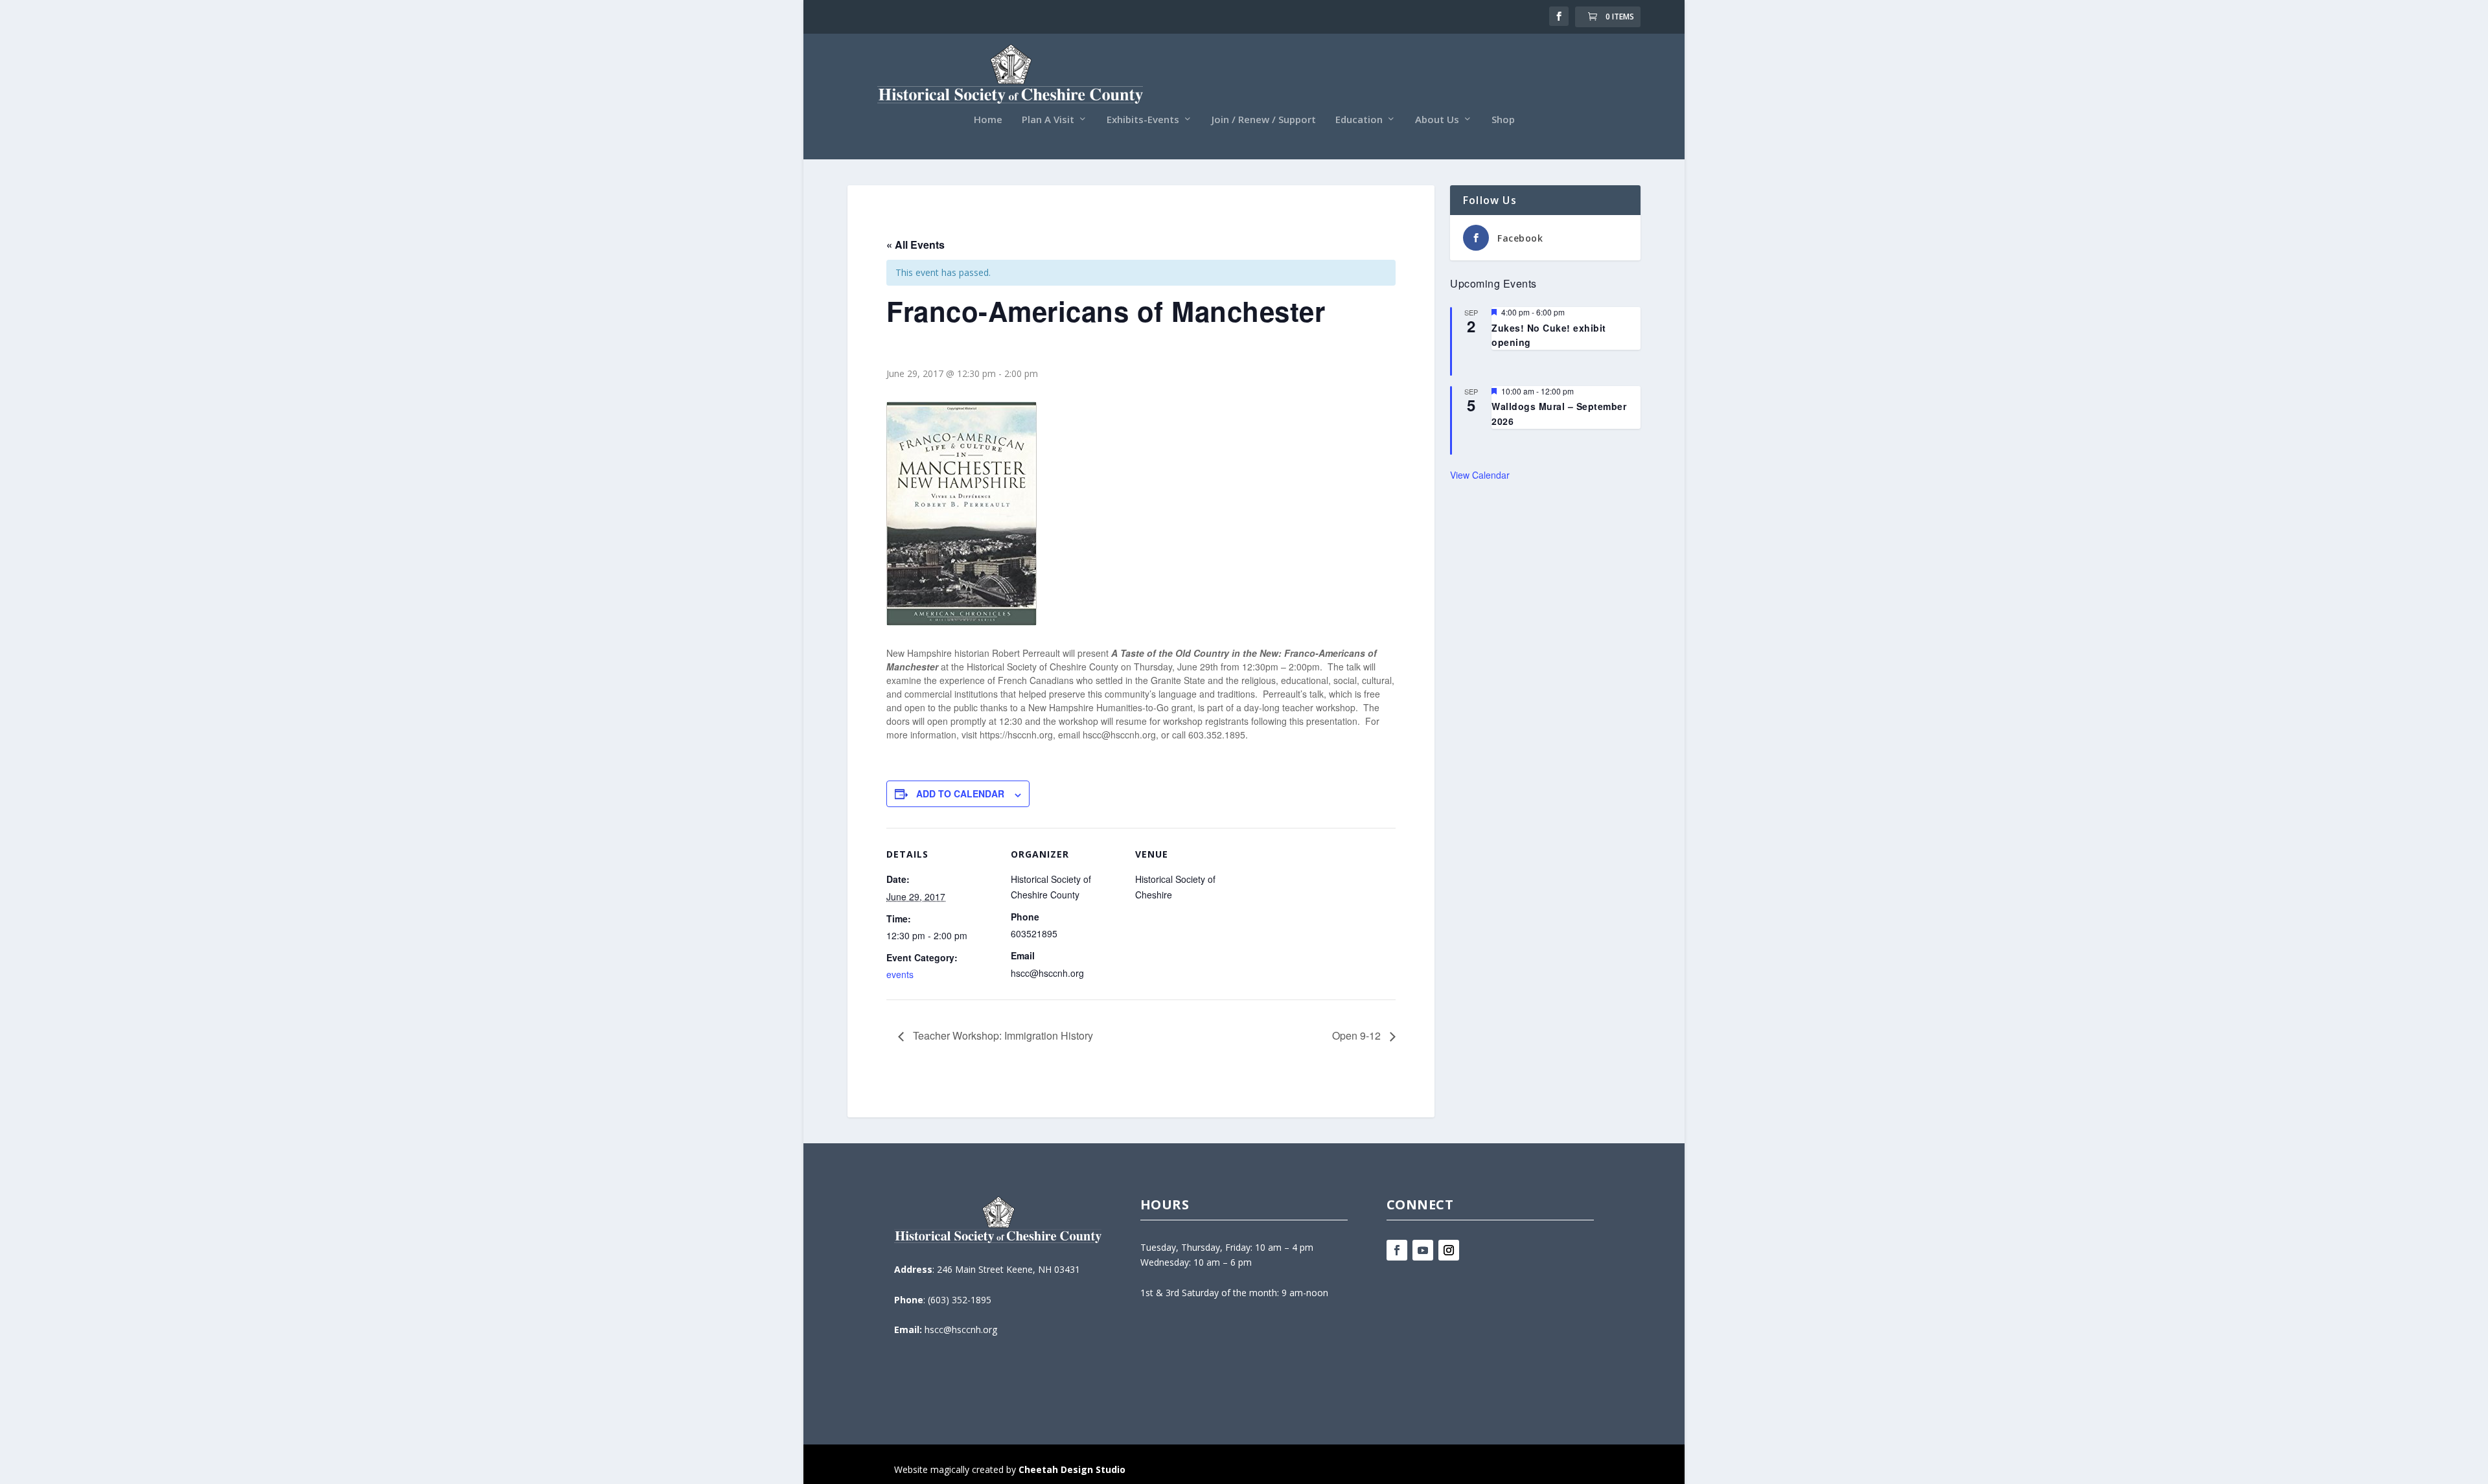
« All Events (916, 245)
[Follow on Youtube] (1423, 1250)
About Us (1437, 120)
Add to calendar (960, 793)
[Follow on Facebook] (1397, 1250)
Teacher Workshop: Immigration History (1002, 1035)
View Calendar (1480, 475)
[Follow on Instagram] (1449, 1250)
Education (1359, 120)
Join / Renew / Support (1264, 120)
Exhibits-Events (1143, 120)
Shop (1503, 120)
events (900, 974)
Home (988, 120)
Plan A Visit (1048, 120)
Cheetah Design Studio (1072, 1469)
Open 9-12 (1358, 1035)
